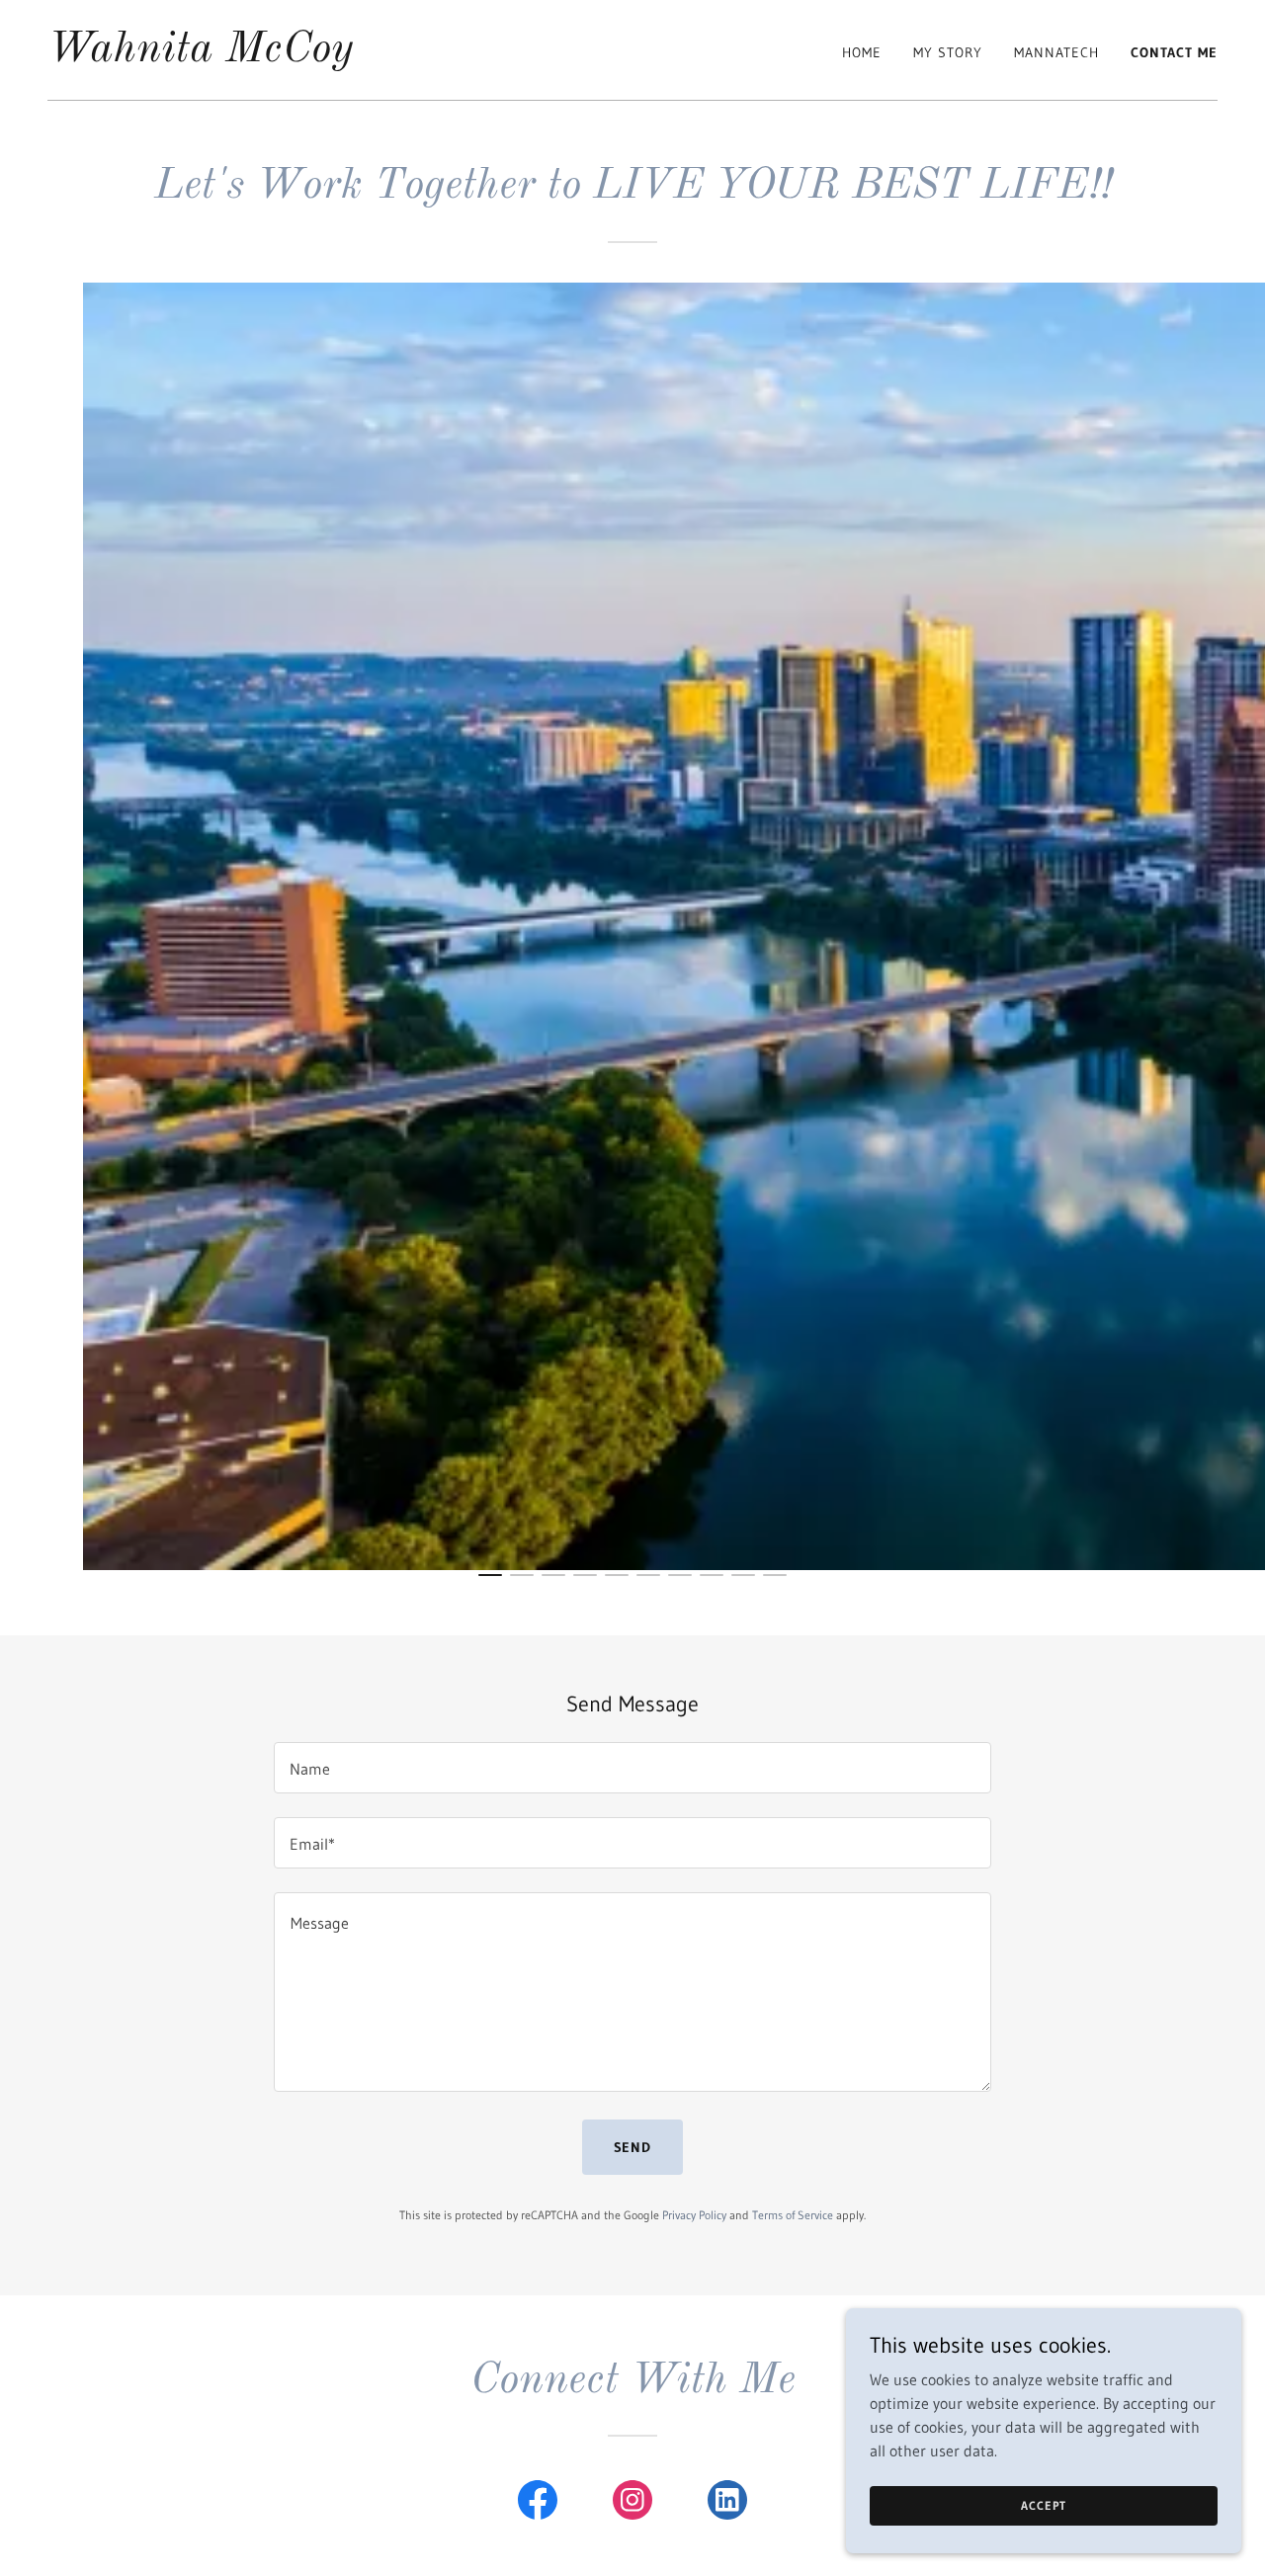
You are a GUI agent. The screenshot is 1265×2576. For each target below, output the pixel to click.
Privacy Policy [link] (694, 2215)
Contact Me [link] (1174, 52)
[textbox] (632, 1768)
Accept (1043, 2505)
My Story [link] (948, 52)
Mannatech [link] (1056, 52)
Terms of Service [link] (793, 2215)
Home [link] (862, 52)
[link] (201, 55)
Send (633, 2147)
